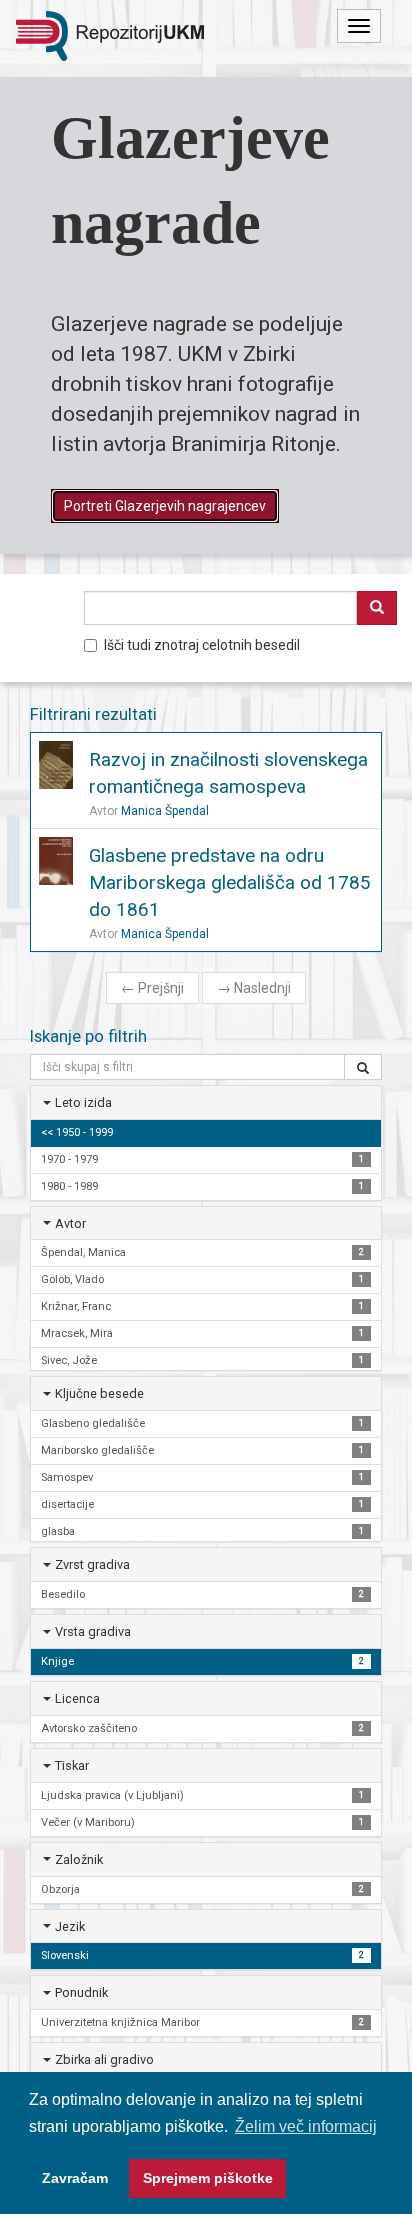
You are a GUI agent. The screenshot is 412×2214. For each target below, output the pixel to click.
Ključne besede (99, 1393)
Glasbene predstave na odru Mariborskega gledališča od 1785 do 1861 (230, 882)
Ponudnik (81, 1992)
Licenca (77, 1698)
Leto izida (83, 1102)
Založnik (79, 1859)
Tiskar (72, 1765)
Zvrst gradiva (92, 1564)
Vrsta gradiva (93, 1631)
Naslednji (254, 988)
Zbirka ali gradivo (104, 2059)
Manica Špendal (165, 811)
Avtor (70, 1223)
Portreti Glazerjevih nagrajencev (165, 506)
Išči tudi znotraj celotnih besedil (202, 645)
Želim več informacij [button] (306, 2126)
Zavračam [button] (75, 2178)
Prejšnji (152, 988)
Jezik (70, 1926)
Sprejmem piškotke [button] (208, 2178)
